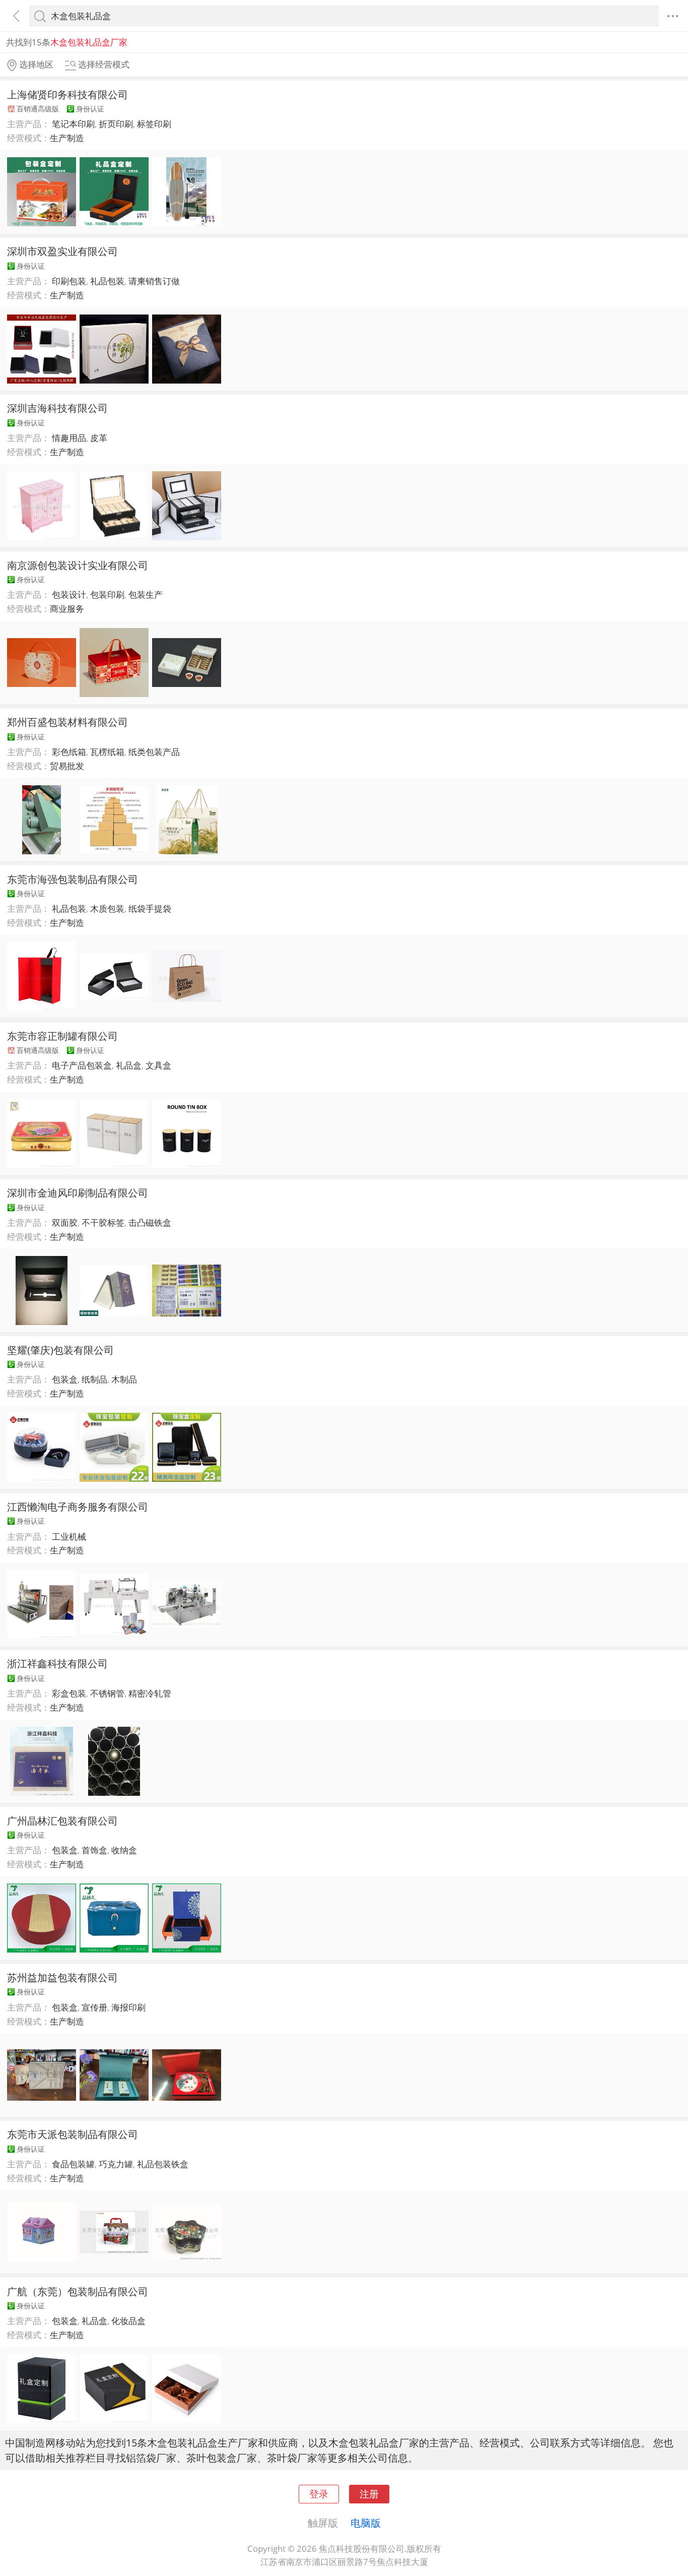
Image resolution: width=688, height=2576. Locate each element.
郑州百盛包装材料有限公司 (67, 722)
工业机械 (69, 1536)
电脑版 (366, 2523)
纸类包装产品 (154, 752)
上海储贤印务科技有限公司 (67, 94)
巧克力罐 (116, 2164)
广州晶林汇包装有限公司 (62, 1820)
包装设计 (69, 594)
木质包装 (107, 908)
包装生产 (146, 594)
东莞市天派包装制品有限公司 (73, 2134)
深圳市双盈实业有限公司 (62, 251)
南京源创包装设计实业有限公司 (78, 565)
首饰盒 (94, 1850)
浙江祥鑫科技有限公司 (57, 1663)
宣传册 (94, 2007)
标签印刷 (154, 124)
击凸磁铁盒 (150, 1222)
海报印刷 (128, 2007)
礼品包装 (107, 281)
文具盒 (158, 1065)
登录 (319, 2494)
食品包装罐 (73, 2164)
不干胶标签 (103, 1222)
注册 (369, 2494)
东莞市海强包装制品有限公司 (73, 879)
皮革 (99, 438)
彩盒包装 (69, 1693)
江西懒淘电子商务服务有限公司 (78, 1506)
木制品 (124, 1379)
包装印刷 (107, 594)
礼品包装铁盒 (163, 2164)
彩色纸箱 (69, 752)
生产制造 (67, 138)
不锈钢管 (107, 1693)
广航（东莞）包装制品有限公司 (78, 2291)
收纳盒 (124, 1850)
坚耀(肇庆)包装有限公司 (60, 1350)
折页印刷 (116, 124)
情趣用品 (69, 438)
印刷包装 (69, 281)
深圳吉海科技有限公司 (57, 408)
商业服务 (67, 609)
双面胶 (65, 1222)
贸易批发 (67, 766)
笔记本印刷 (73, 124)
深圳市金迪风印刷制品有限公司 (78, 1192)
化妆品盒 (128, 2321)
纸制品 (94, 1379)
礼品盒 (129, 1065)
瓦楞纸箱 (107, 752)
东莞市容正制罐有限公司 (62, 1036)
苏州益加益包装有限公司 (62, 1977)
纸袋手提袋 (150, 908)
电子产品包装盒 (82, 1065)
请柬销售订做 (154, 281)
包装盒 (65, 1379)
